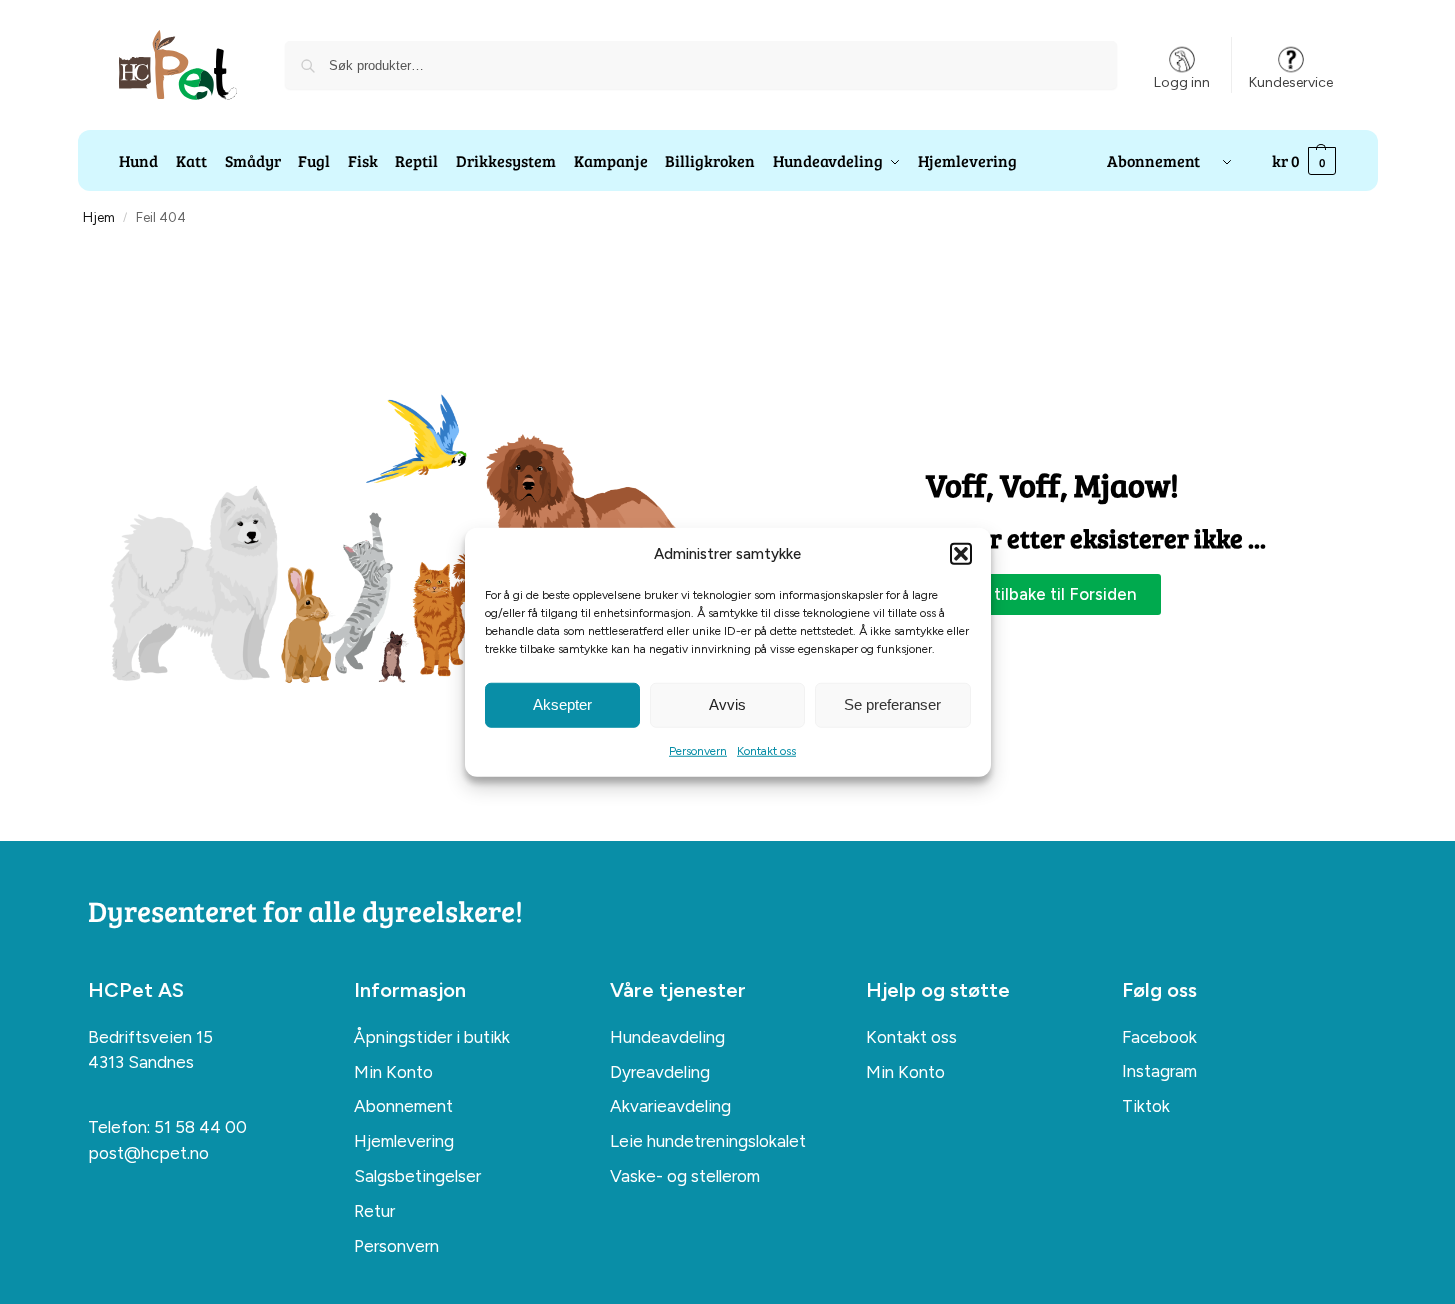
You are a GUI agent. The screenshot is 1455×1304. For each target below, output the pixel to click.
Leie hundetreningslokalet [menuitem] (708, 1141)
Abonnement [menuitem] (403, 1106)
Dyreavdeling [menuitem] (660, 1072)
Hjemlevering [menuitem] (404, 1141)
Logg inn (1182, 82)
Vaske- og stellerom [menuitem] (685, 1176)
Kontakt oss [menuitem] (911, 1037)
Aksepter (562, 704)
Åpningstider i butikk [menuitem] (432, 1037)
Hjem (99, 217)
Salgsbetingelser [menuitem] (417, 1176)
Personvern (698, 750)
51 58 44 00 (200, 1127)
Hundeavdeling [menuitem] (667, 1037)
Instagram (1159, 1071)
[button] (961, 554)
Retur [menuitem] (374, 1211)
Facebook (1159, 1037)
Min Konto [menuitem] (393, 1072)
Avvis (727, 704)
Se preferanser (892, 704)
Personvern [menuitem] (396, 1246)
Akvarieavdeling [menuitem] (670, 1106)
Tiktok (1146, 1106)
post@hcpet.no (148, 1153)
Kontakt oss (766, 750)
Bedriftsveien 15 (150, 1037)
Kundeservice (1291, 82)
